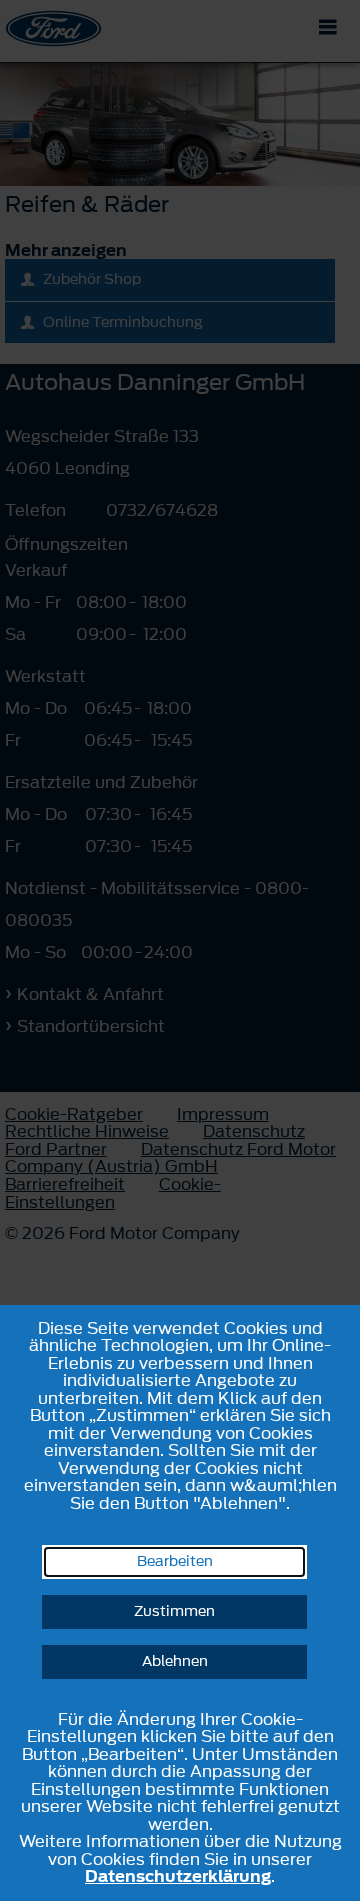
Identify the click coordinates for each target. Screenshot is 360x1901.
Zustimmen (174, 1611)
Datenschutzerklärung (178, 1876)
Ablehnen (175, 1661)
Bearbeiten (175, 1561)
